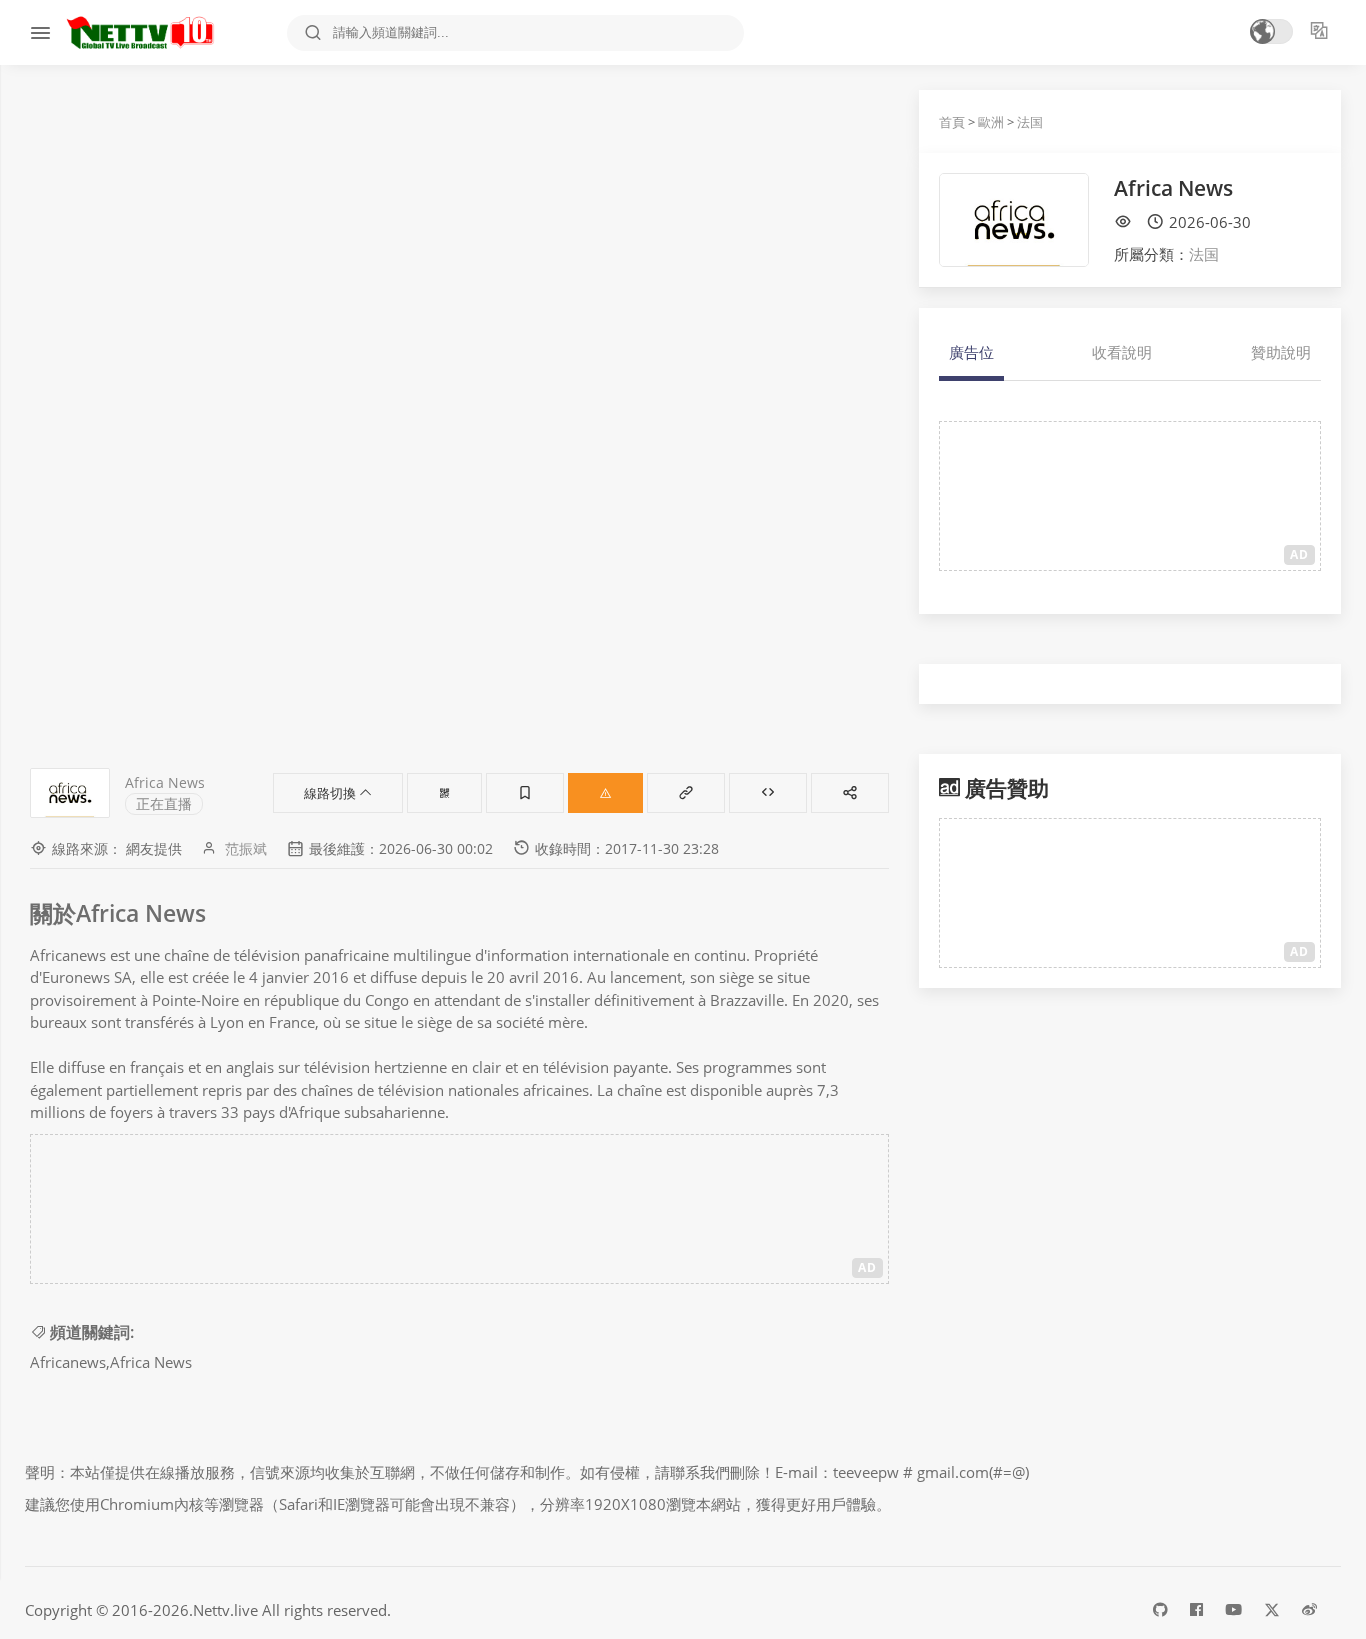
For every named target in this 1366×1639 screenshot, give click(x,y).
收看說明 (1122, 352)
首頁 (952, 122)
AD (867, 1267)
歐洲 (991, 122)
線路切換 (331, 793)
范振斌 (246, 848)
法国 (1030, 122)
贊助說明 (1281, 352)
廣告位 (971, 352)
